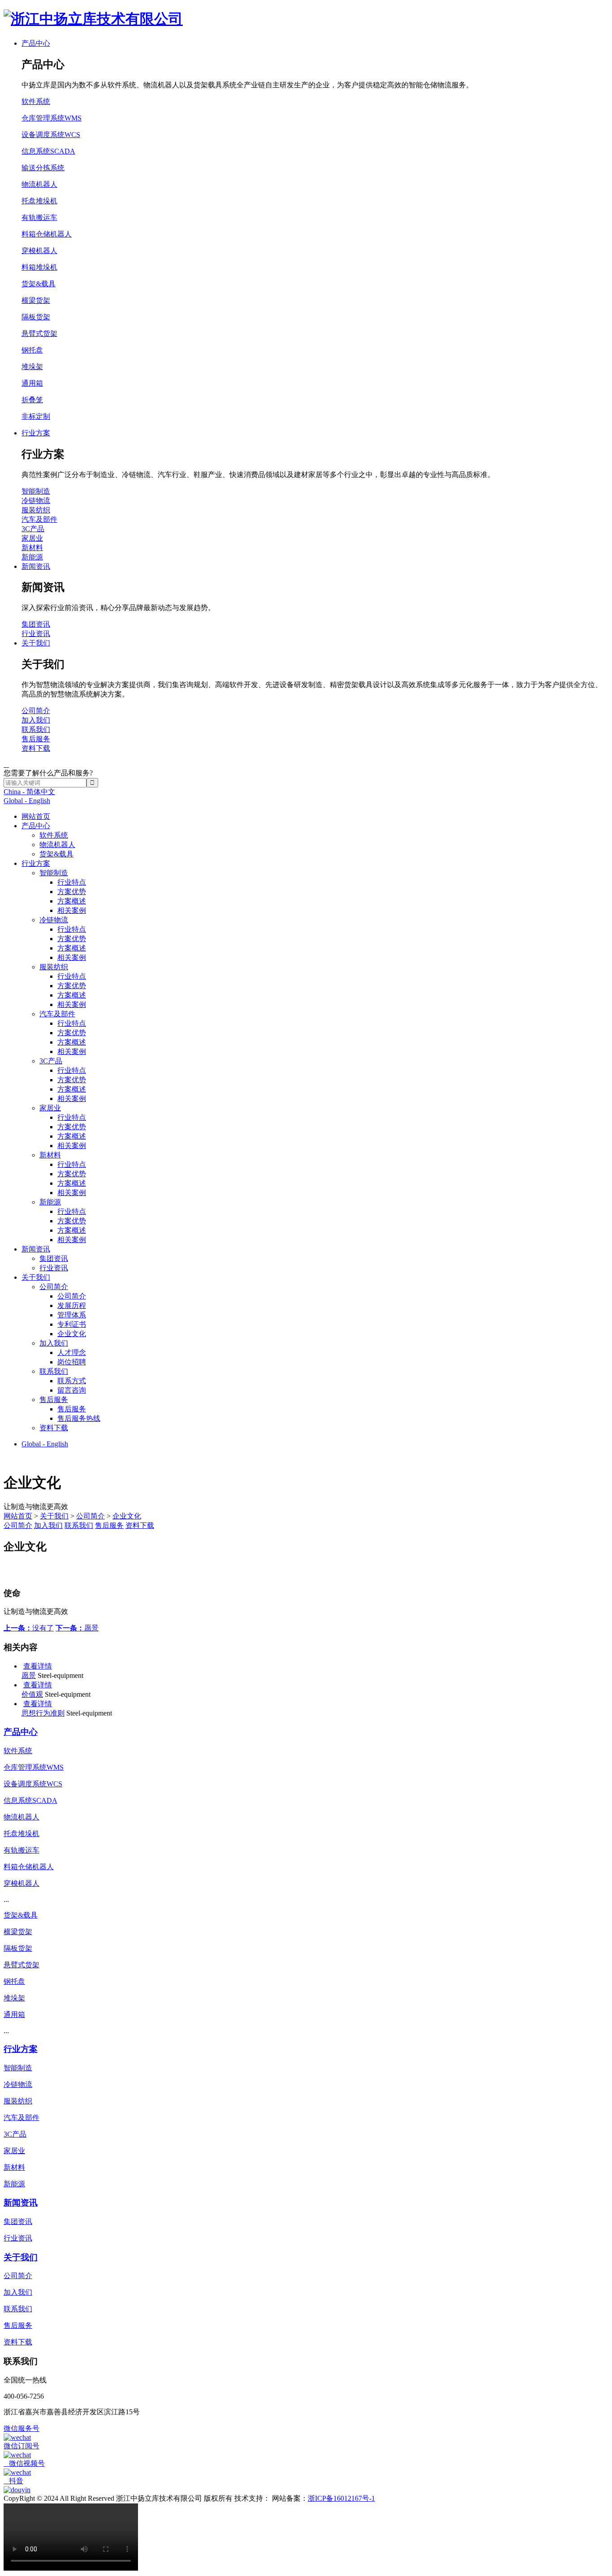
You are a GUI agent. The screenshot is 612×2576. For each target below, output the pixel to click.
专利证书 (72, 1324)
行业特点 (72, 882)
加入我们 (54, 1343)
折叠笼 (32, 400)
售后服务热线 (79, 1418)
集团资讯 (54, 1258)
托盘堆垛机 (39, 201)
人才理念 (72, 1353)
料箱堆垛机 (39, 267)
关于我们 (36, 1277)
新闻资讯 (36, 1249)
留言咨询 (72, 1390)
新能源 (50, 1202)
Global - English (27, 801)
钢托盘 (32, 350)
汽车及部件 (57, 1014)
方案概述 (72, 901)
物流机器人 (57, 845)
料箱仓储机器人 (47, 234)
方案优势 (72, 892)
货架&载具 (56, 854)
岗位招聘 (72, 1362)
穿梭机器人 (39, 251)
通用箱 (32, 383)
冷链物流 (54, 920)
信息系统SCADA (48, 151)
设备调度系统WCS (51, 135)
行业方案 (36, 863)
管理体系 (72, 1315)
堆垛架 (32, 367)
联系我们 (54, 1371)
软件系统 (54, 835)
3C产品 (51, 1061)
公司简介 (54, 1287)
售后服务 (54, 1400)
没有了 (29, 1628)
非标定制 (36, 416)
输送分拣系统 (43, 168)
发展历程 (72, 1305)
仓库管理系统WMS (52, 118)
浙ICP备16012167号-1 (341, 2498)
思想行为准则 (43, 1713)
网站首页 (36, 816)
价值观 (32, 1694)
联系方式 (72, 1381)
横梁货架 (36, 300)
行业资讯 (54, 1268)
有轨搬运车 (39, 217)
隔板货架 (36, 317)
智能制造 (54, 873)
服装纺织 (54, 967)
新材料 (50, 1155)
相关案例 (72, 910)
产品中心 (36, 826)
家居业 (50, 1108)
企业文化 (72, 1334)
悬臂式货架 (39, 333)
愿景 (77, 1628)
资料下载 (54, 1428)
